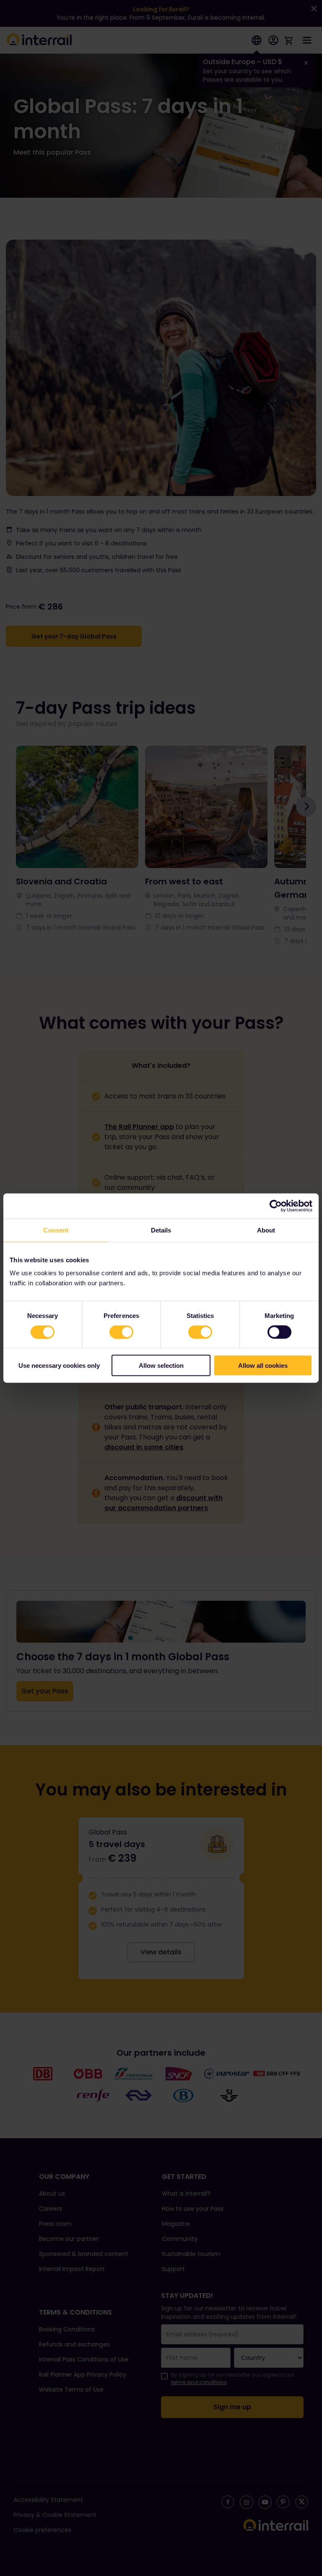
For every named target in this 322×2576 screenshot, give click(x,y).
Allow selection (161, 1366)
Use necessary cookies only (59, 1366)
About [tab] (266, 1230)
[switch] (121, 1332)
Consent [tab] (56, 1230)
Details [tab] (161, 1230)
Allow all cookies (263, 1366)
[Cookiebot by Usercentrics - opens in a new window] (276, 1206)
